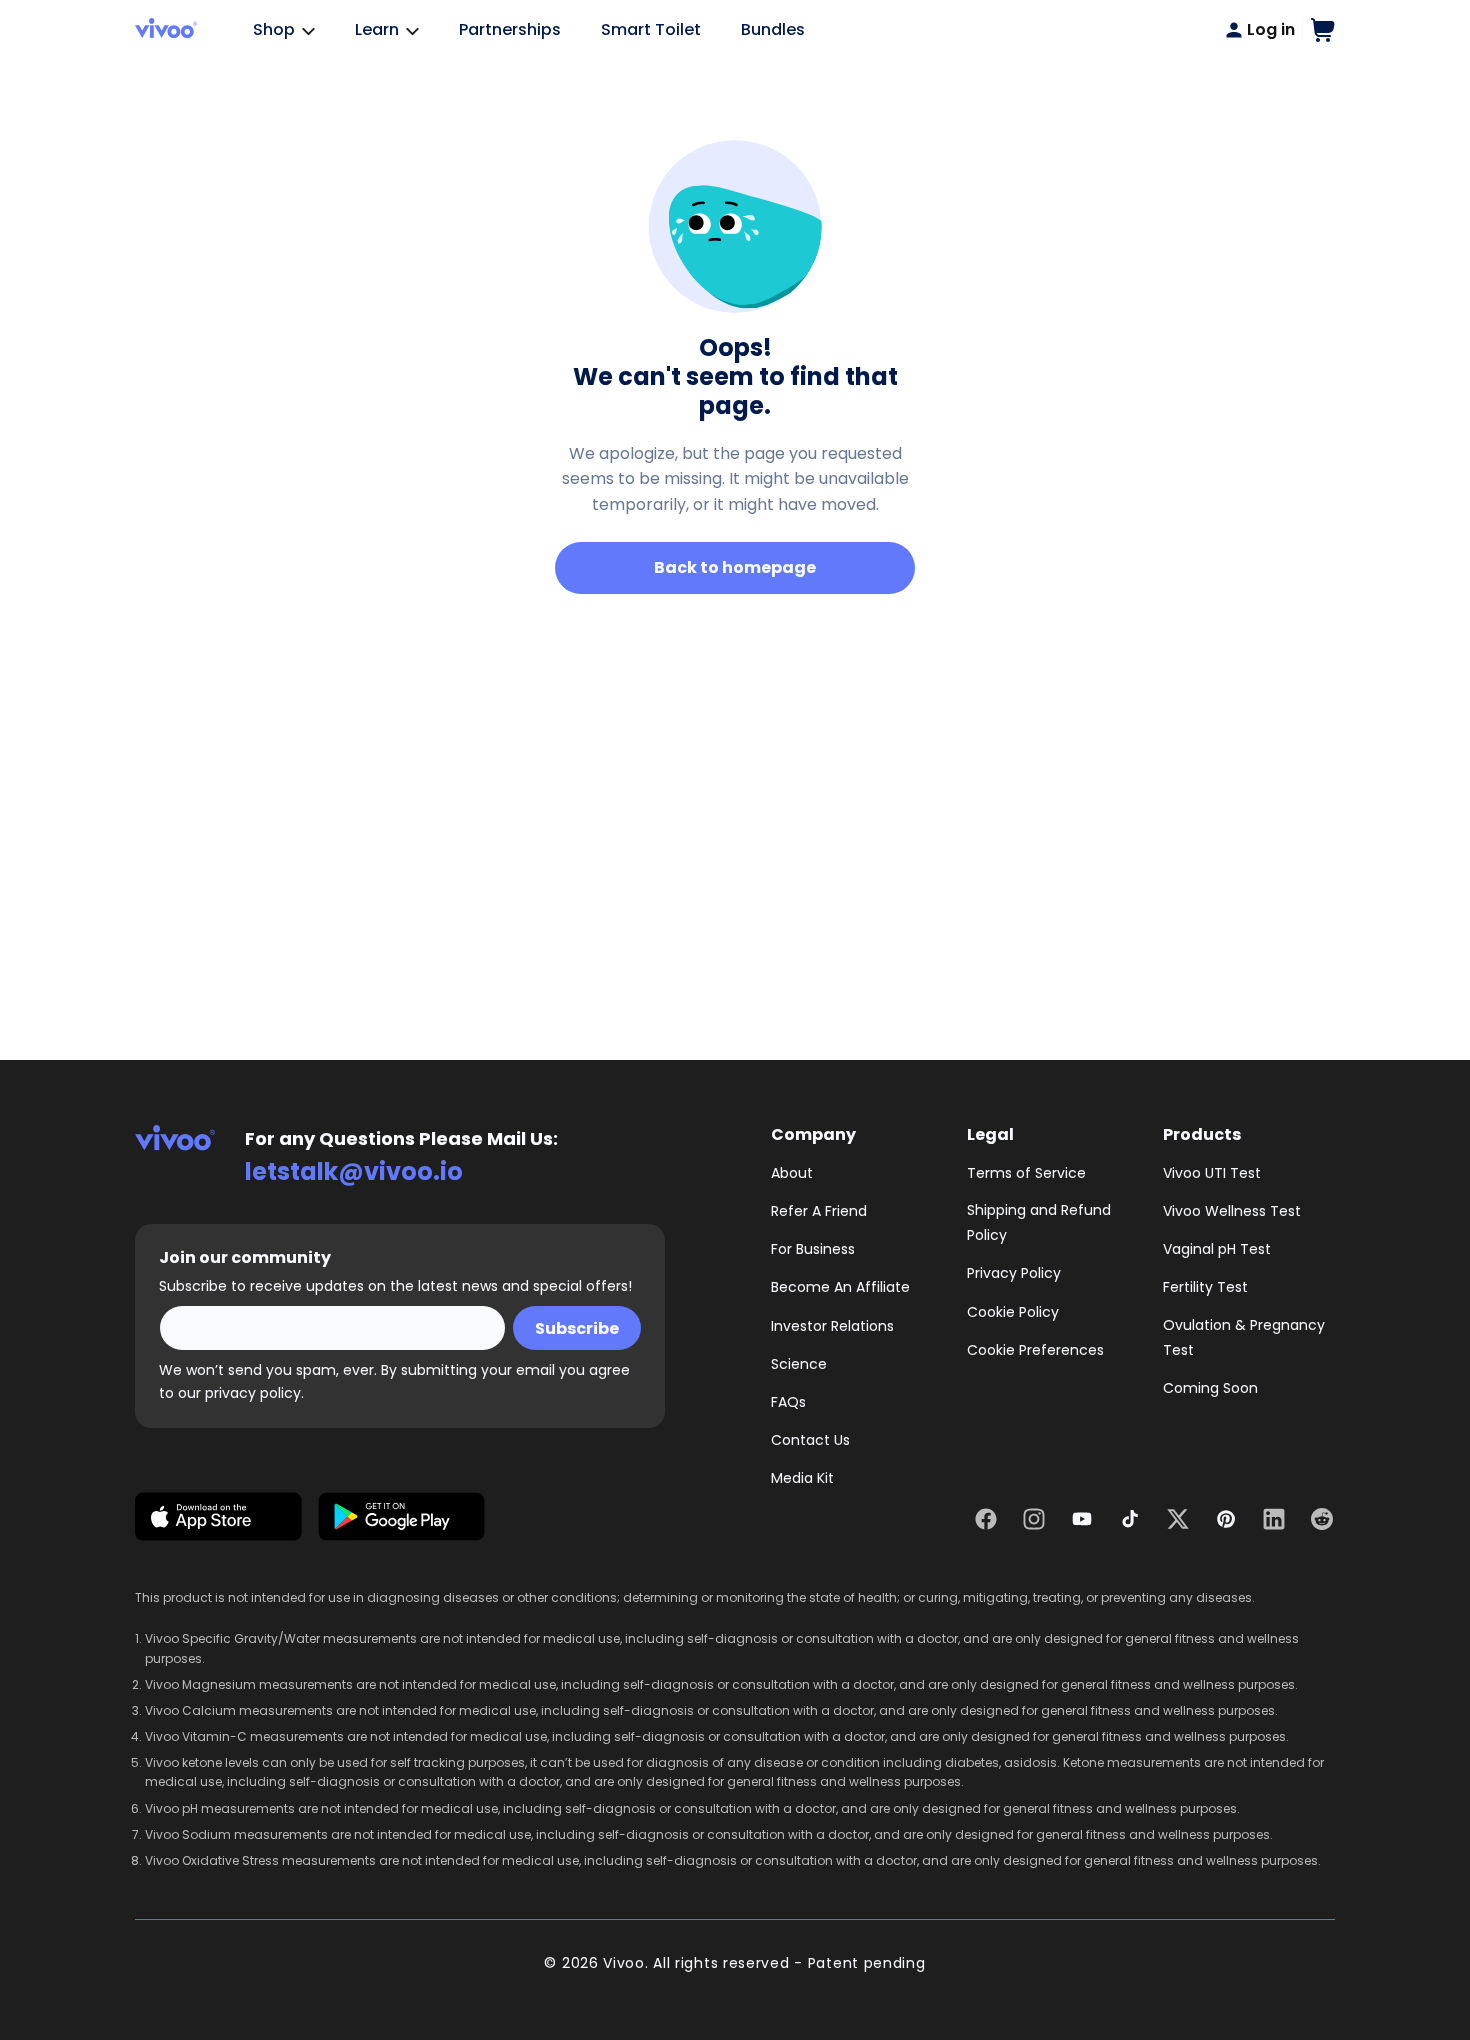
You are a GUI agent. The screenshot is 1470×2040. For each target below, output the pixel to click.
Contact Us (810, 1440)
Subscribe (577, 1328)
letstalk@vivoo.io (354, 1171)
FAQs (788, 1402)
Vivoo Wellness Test (1232, 1211)
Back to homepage (735, 567)
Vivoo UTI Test (1212, 1173)
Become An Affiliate (840, 1287)
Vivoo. (625, 1963)
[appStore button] (218, 1520)
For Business (813, 1249)
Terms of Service (1026, 1173)
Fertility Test (1205, 1287)
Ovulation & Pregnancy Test (1244, 1337)
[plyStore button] (401, 1520)
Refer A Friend (819, 1211)
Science (799, 1364)
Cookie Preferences (1035, 1350)
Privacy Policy (1014, 1273)
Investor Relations (832, 1326)
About (792, 1173)
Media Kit (802, 1478)
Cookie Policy (1013, 1312)
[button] (1323, 30)
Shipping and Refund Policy (1039, 1222)
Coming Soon (1210, 1388)
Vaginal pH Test (1217, 1249)
